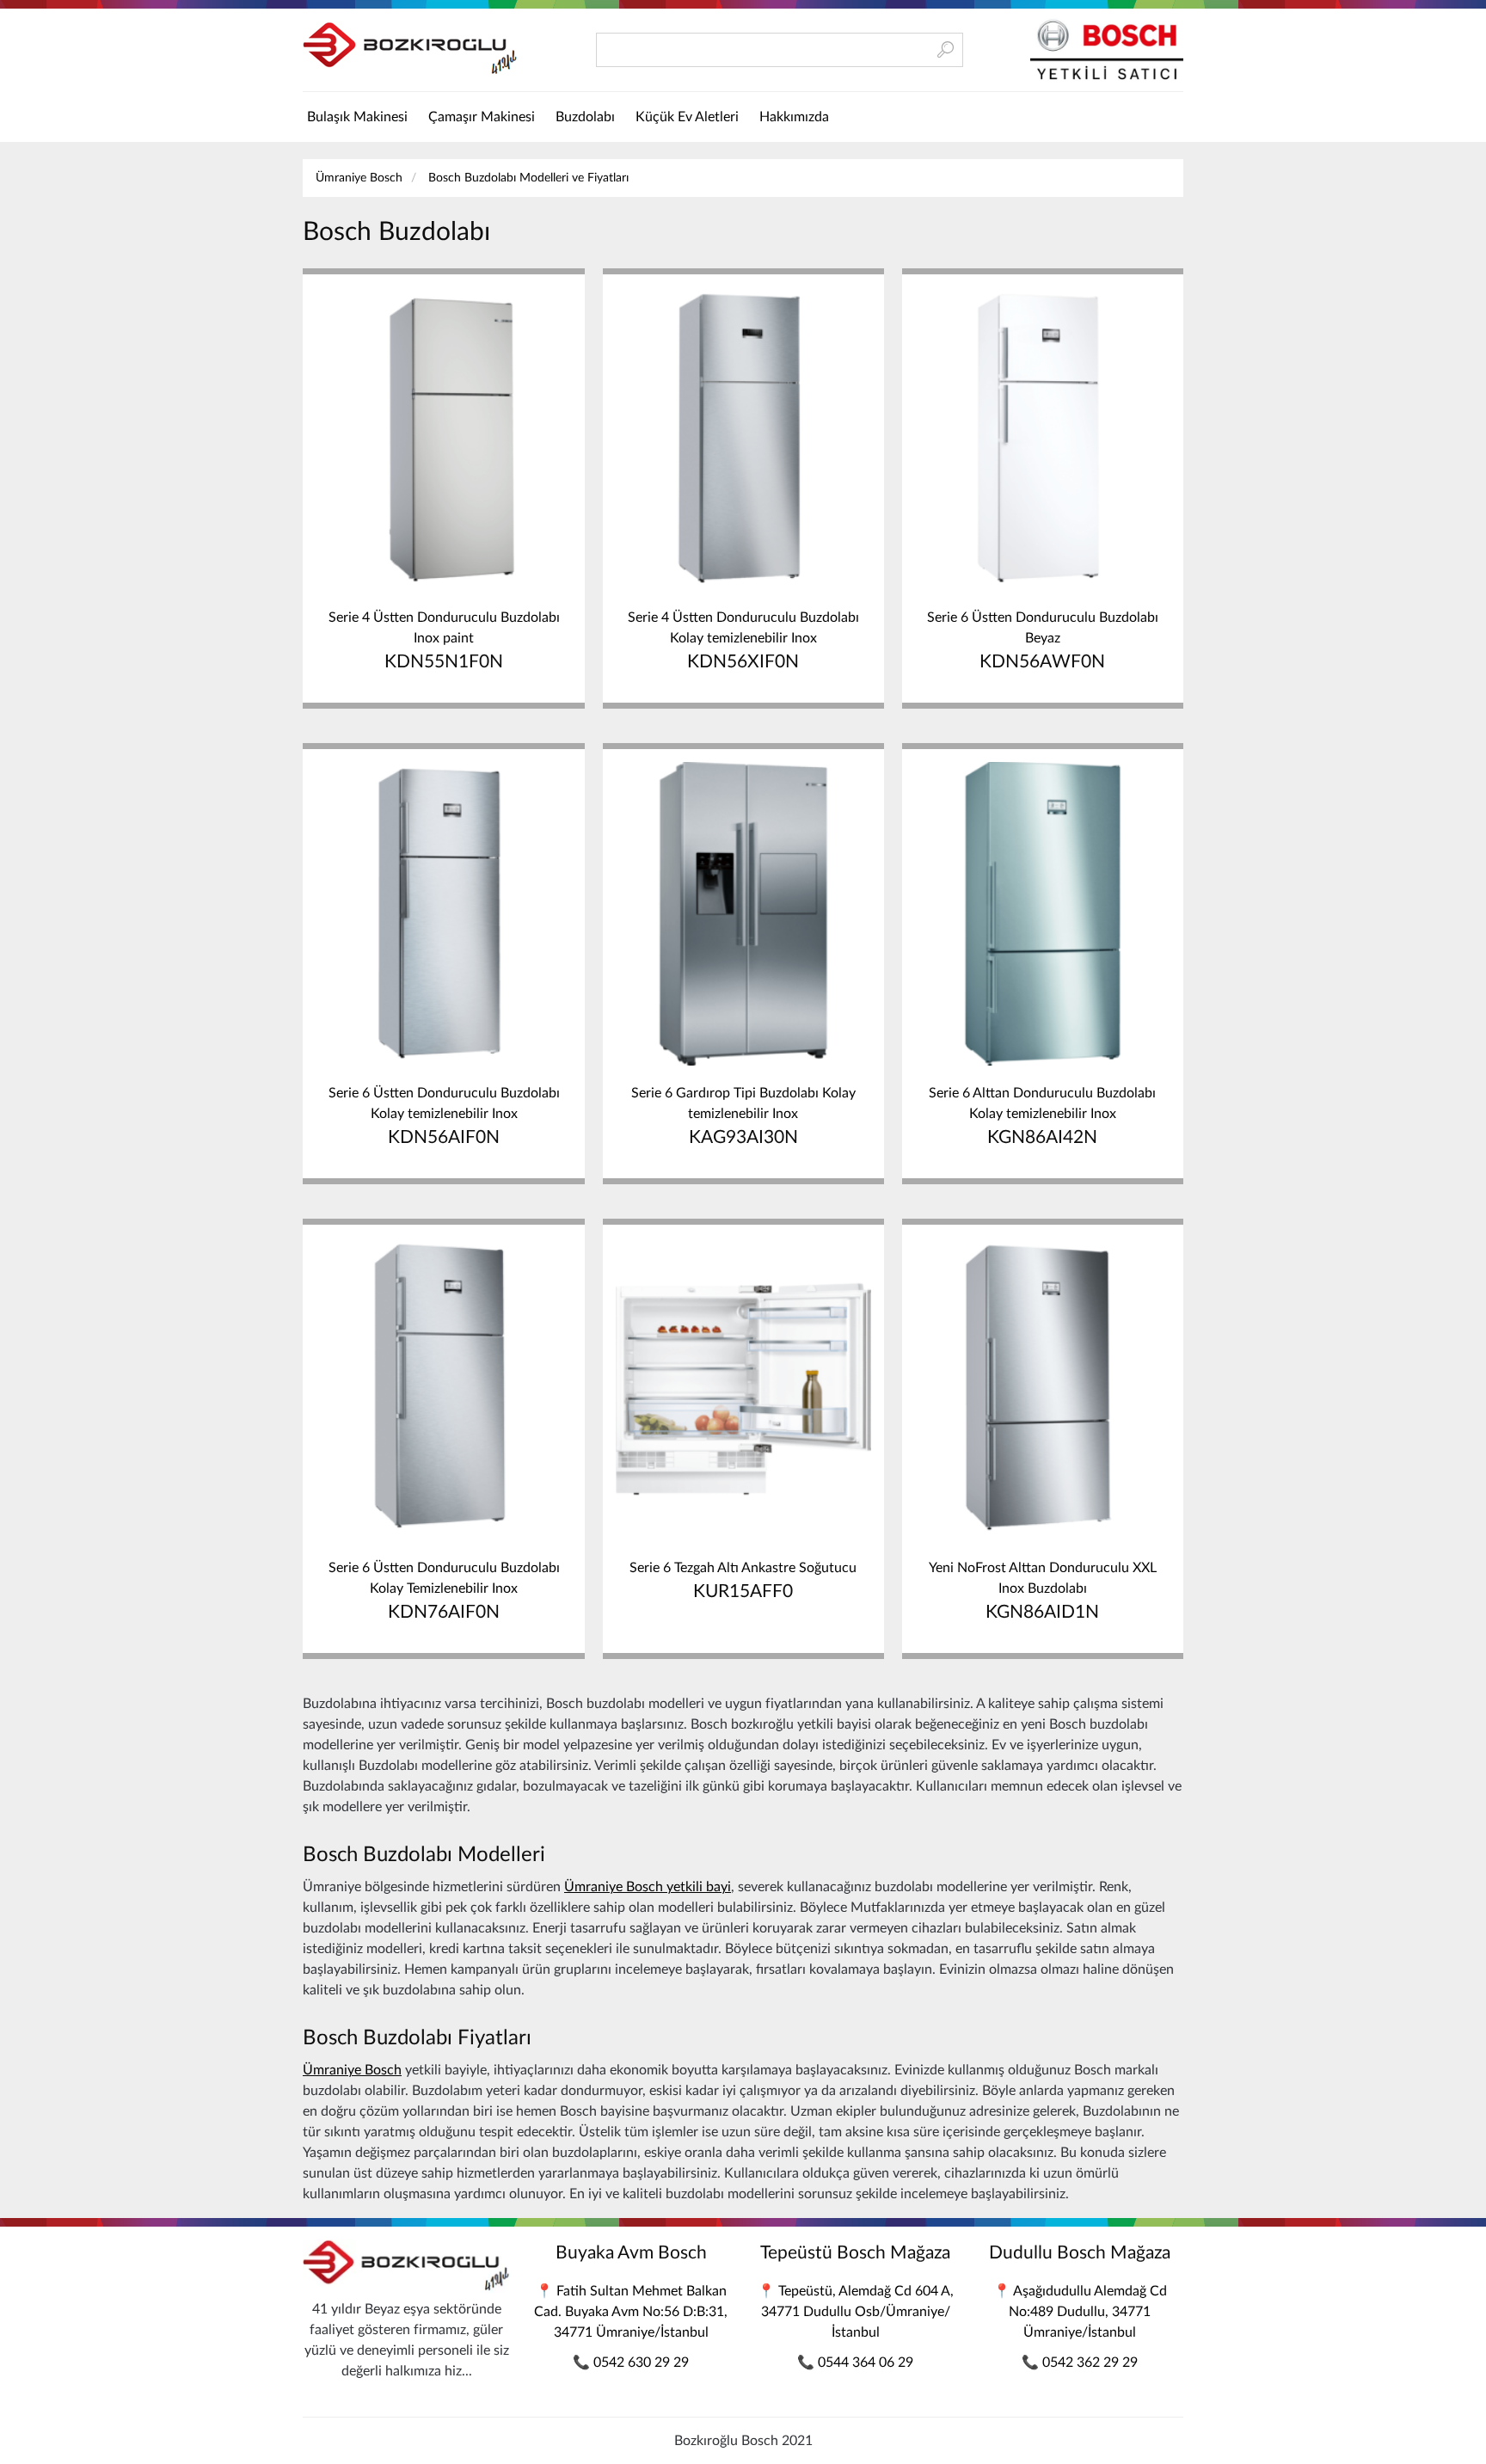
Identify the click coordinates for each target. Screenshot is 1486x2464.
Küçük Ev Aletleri (687, 117)
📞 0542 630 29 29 (631, 2363)
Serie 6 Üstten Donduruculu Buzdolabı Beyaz (1043, 641)
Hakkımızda (794, 117)
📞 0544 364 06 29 (855, 2363)
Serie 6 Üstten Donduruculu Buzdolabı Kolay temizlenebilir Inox (444, 1116)
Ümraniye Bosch (359, 178)
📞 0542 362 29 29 (1080, 2363)
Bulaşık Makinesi (357, 117)
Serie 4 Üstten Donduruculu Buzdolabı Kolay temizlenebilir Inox (743, 641)
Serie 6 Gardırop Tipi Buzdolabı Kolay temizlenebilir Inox (743, 1116)
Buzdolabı (585, 117)
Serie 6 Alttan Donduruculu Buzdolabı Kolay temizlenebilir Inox (1042, 1116)
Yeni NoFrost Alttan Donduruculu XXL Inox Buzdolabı (1043, 1591)
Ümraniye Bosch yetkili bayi (648, 1887)
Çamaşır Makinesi (482, 117)
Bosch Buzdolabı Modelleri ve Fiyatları (528, 178)
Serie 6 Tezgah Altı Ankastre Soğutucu (743, 1581)
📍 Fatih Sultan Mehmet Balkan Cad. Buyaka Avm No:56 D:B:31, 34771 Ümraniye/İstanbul (631, 2312)
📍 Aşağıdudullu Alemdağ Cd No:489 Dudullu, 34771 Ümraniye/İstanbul (1080, 2312)
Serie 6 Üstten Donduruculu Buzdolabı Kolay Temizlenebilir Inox (444, 1591)
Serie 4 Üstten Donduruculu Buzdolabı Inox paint (444, 641)
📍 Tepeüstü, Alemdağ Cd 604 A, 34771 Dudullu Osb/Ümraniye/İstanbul (856, 2312)
